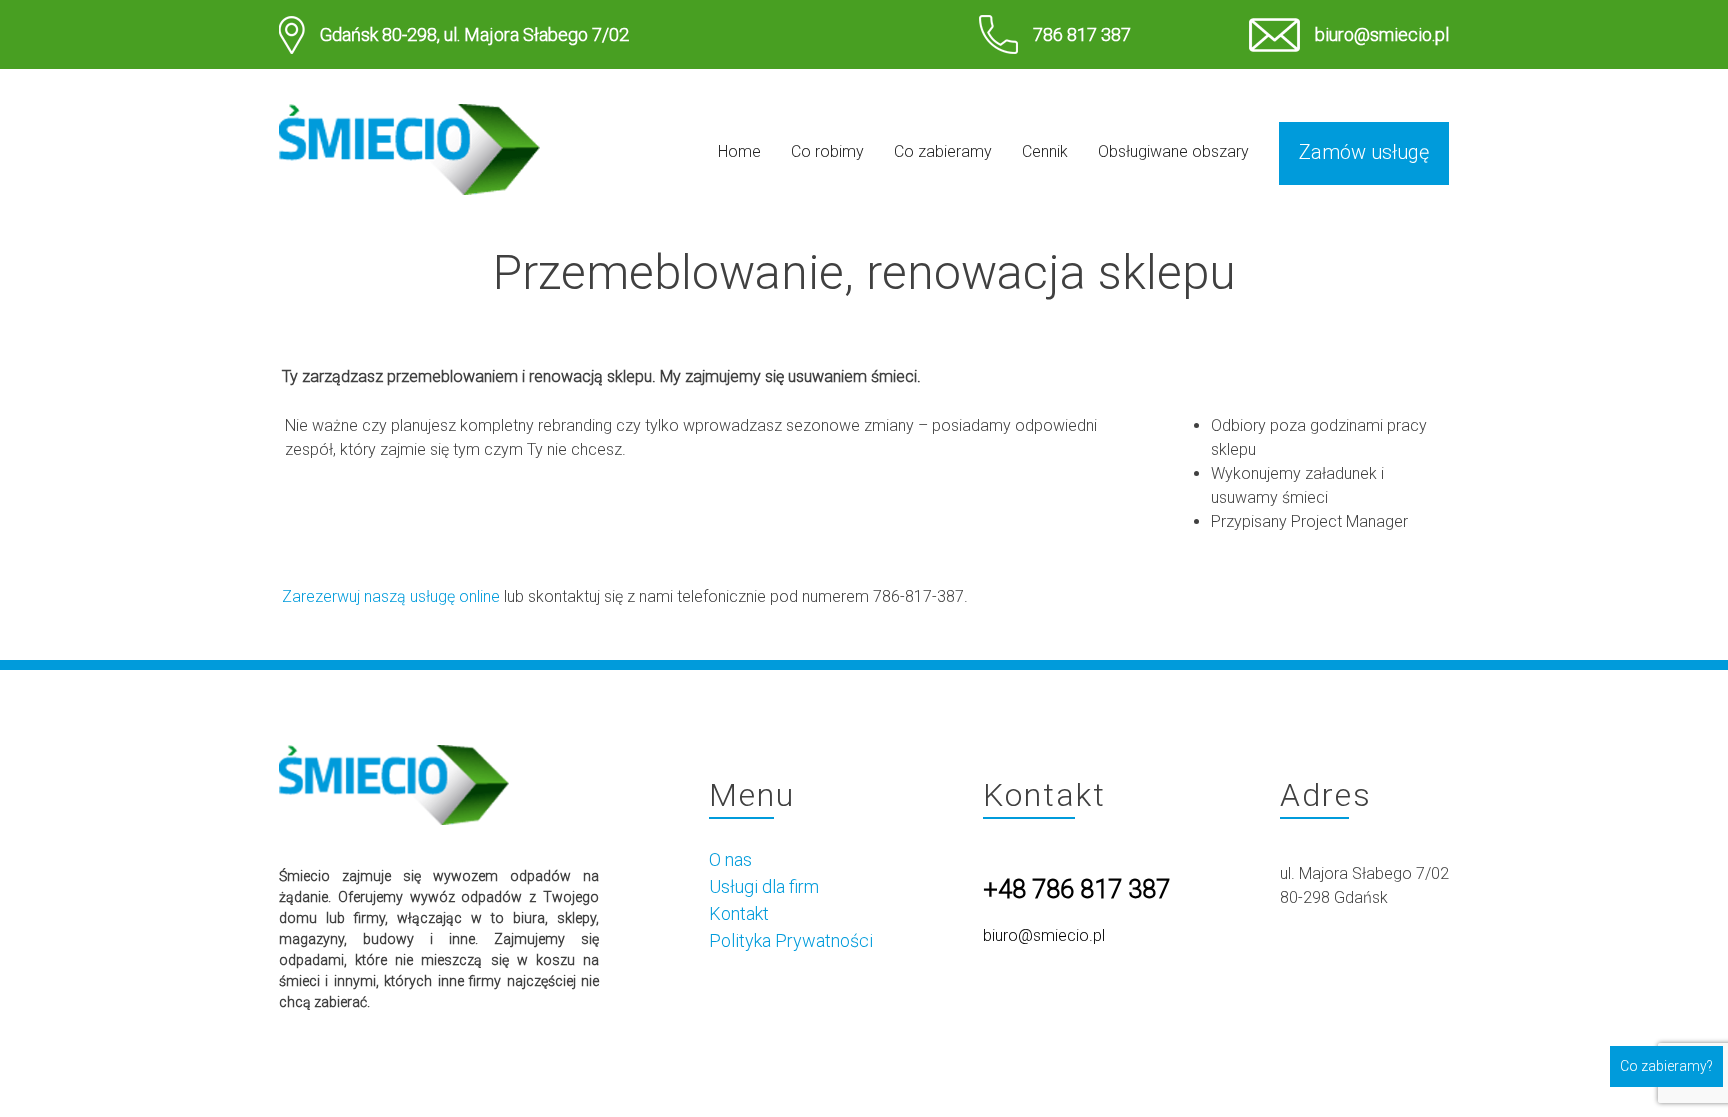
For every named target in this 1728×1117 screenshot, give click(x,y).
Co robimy (827, 151)
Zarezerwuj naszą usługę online (391, 596)
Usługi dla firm (764, 886)
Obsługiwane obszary (1173, 151)
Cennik (1045, 151)
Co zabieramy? (1666, 1066)
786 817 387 (1082, 34)
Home (739, 151)
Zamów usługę (1364, 152)
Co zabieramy (943, 151)
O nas (730, 859)
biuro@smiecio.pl (1382, 34)
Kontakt (739, 913)
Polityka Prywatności (791, 940)
